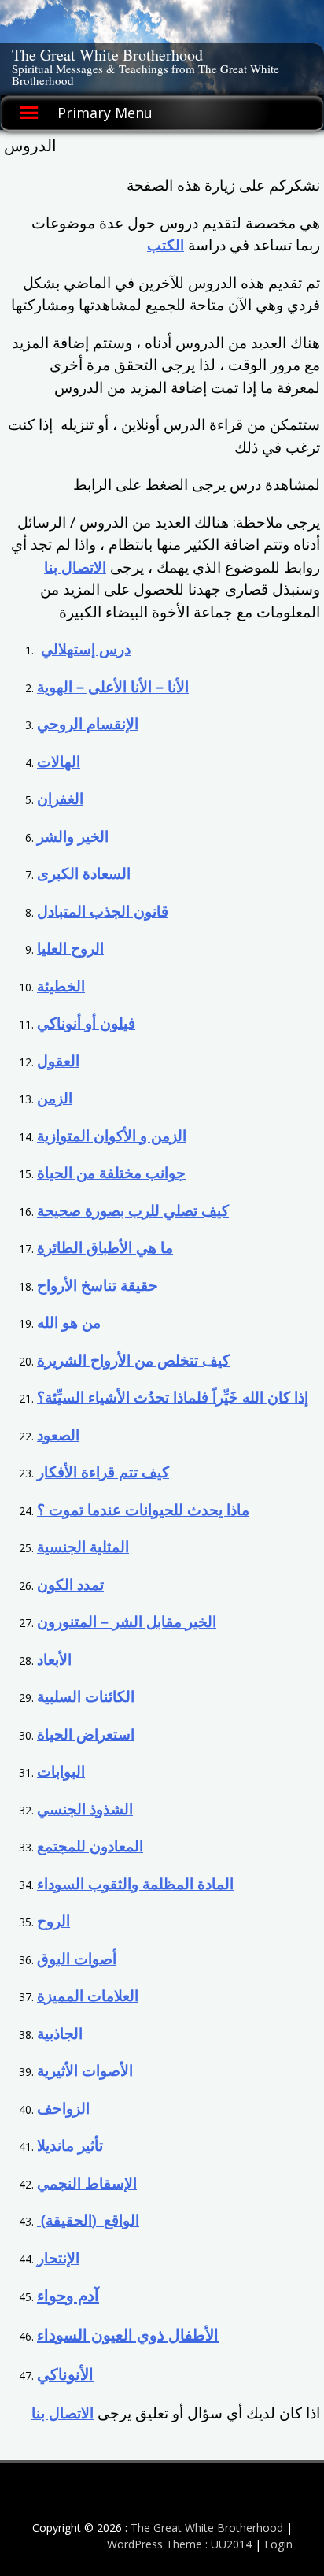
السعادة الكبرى (84, 873)
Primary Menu (105, 113)
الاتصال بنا (75, 567)
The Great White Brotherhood (107, 55)
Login (278, 2544)
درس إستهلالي (86, 649)
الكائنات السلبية (86, 1696)
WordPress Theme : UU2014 (179, 2544)
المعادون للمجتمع (90, 1846)
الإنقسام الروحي (88, 724)
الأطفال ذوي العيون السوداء (128, 2335)
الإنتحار (58, 2258)
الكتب (166, 245)
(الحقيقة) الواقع (88, 2220)
